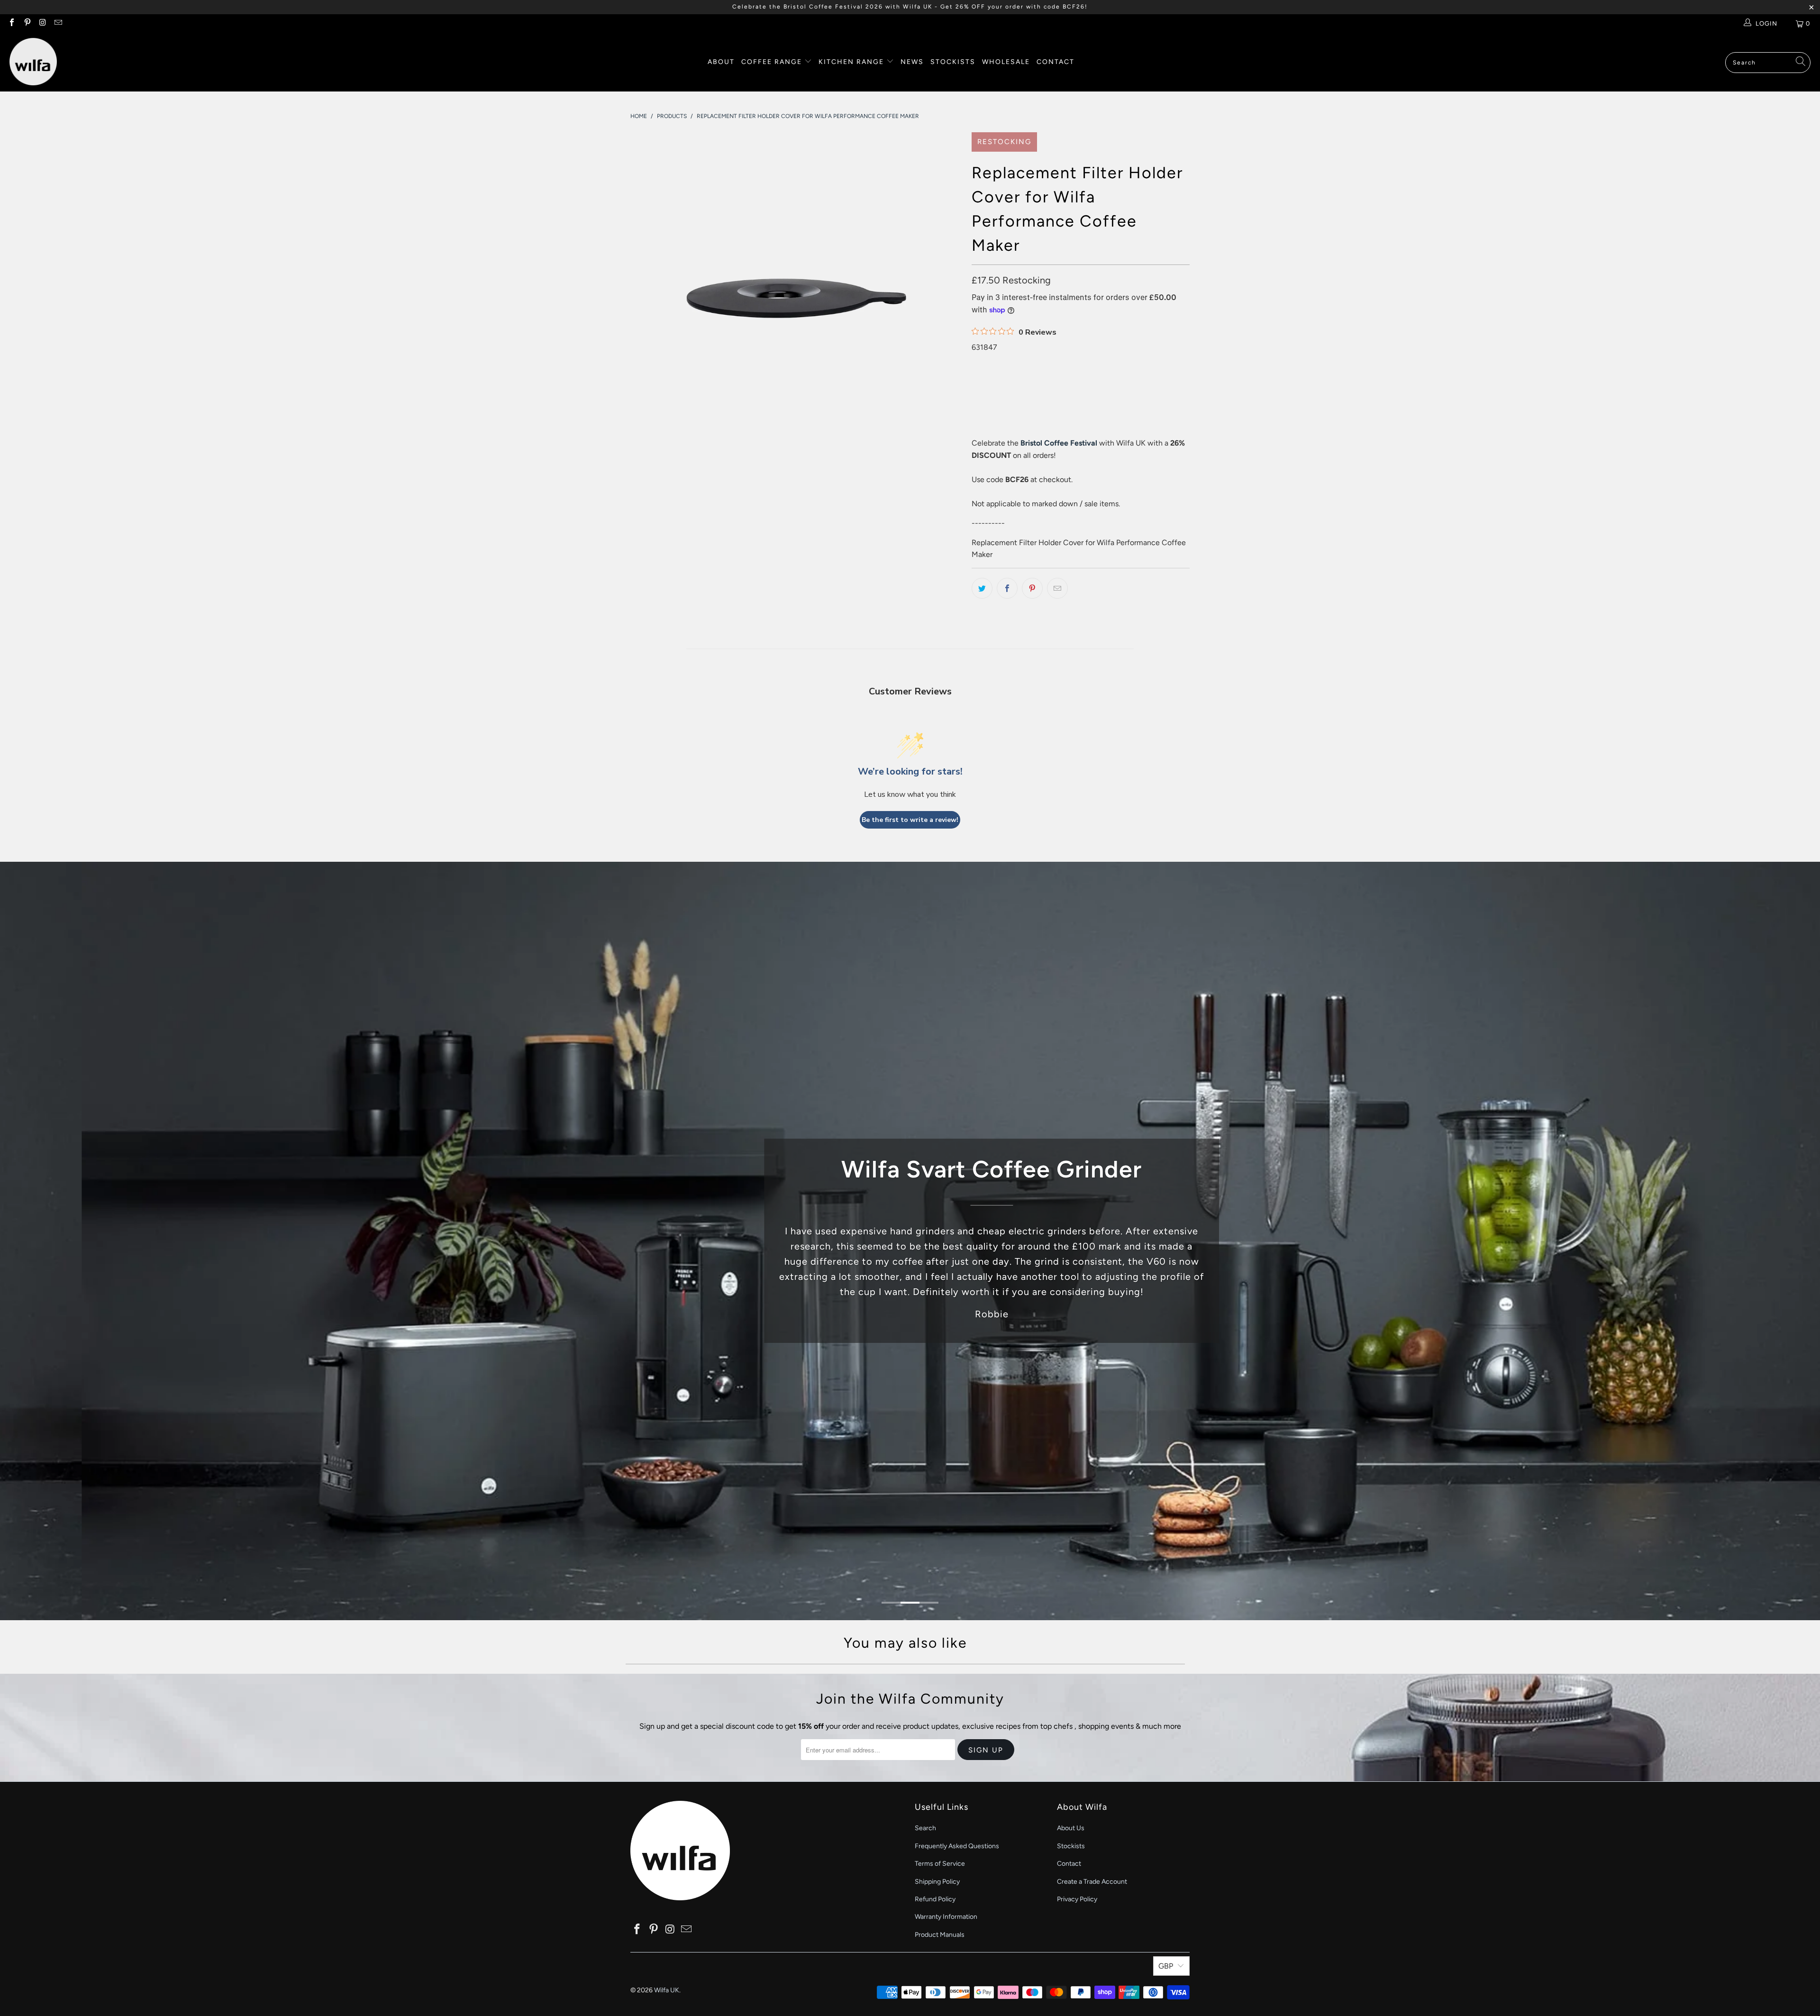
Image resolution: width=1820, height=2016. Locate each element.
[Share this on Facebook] (1007, 588)
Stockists (953, 62)
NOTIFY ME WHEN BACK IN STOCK (1067, 418)
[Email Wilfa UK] (57, 23)
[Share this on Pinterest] (1032, 588)
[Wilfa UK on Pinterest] (27, 23)
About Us (1071, 1828)
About (721, 62)
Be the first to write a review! (910, 820)
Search (925, 1828)
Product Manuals (940, 1935)
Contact (1056, 62)
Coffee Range (773, 62)
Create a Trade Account (1092, 1882)
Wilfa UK (667, 1990)
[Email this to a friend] (1057, 588)
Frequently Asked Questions (957, 1846)
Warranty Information (946, 1917)
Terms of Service (940, 1864)
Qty (977, 359)
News (912, 62)
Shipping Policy (937, 1882)
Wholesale (1006, 62)
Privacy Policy (1077, 1899)
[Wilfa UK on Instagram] (42, 23)
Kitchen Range (851, 62)
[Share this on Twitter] (982, 588)
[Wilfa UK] (33, 62)
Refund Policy (935, 1899)
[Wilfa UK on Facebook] (11, 23)
